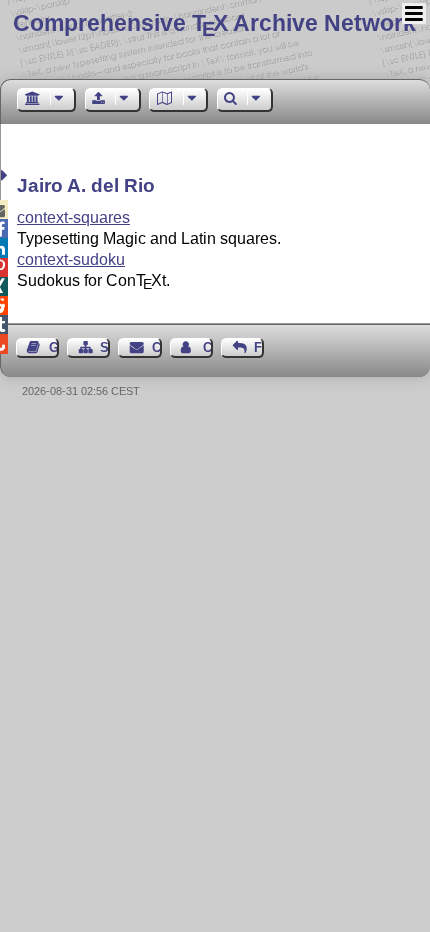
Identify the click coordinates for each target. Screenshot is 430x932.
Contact (156, 347)
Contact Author (208, 347)
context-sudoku (71, 259)
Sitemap (105, 347)
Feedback (259, 347)
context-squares (73, 217)
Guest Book (54, 347)
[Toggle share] (6, 175)
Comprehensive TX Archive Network (214, 23)
